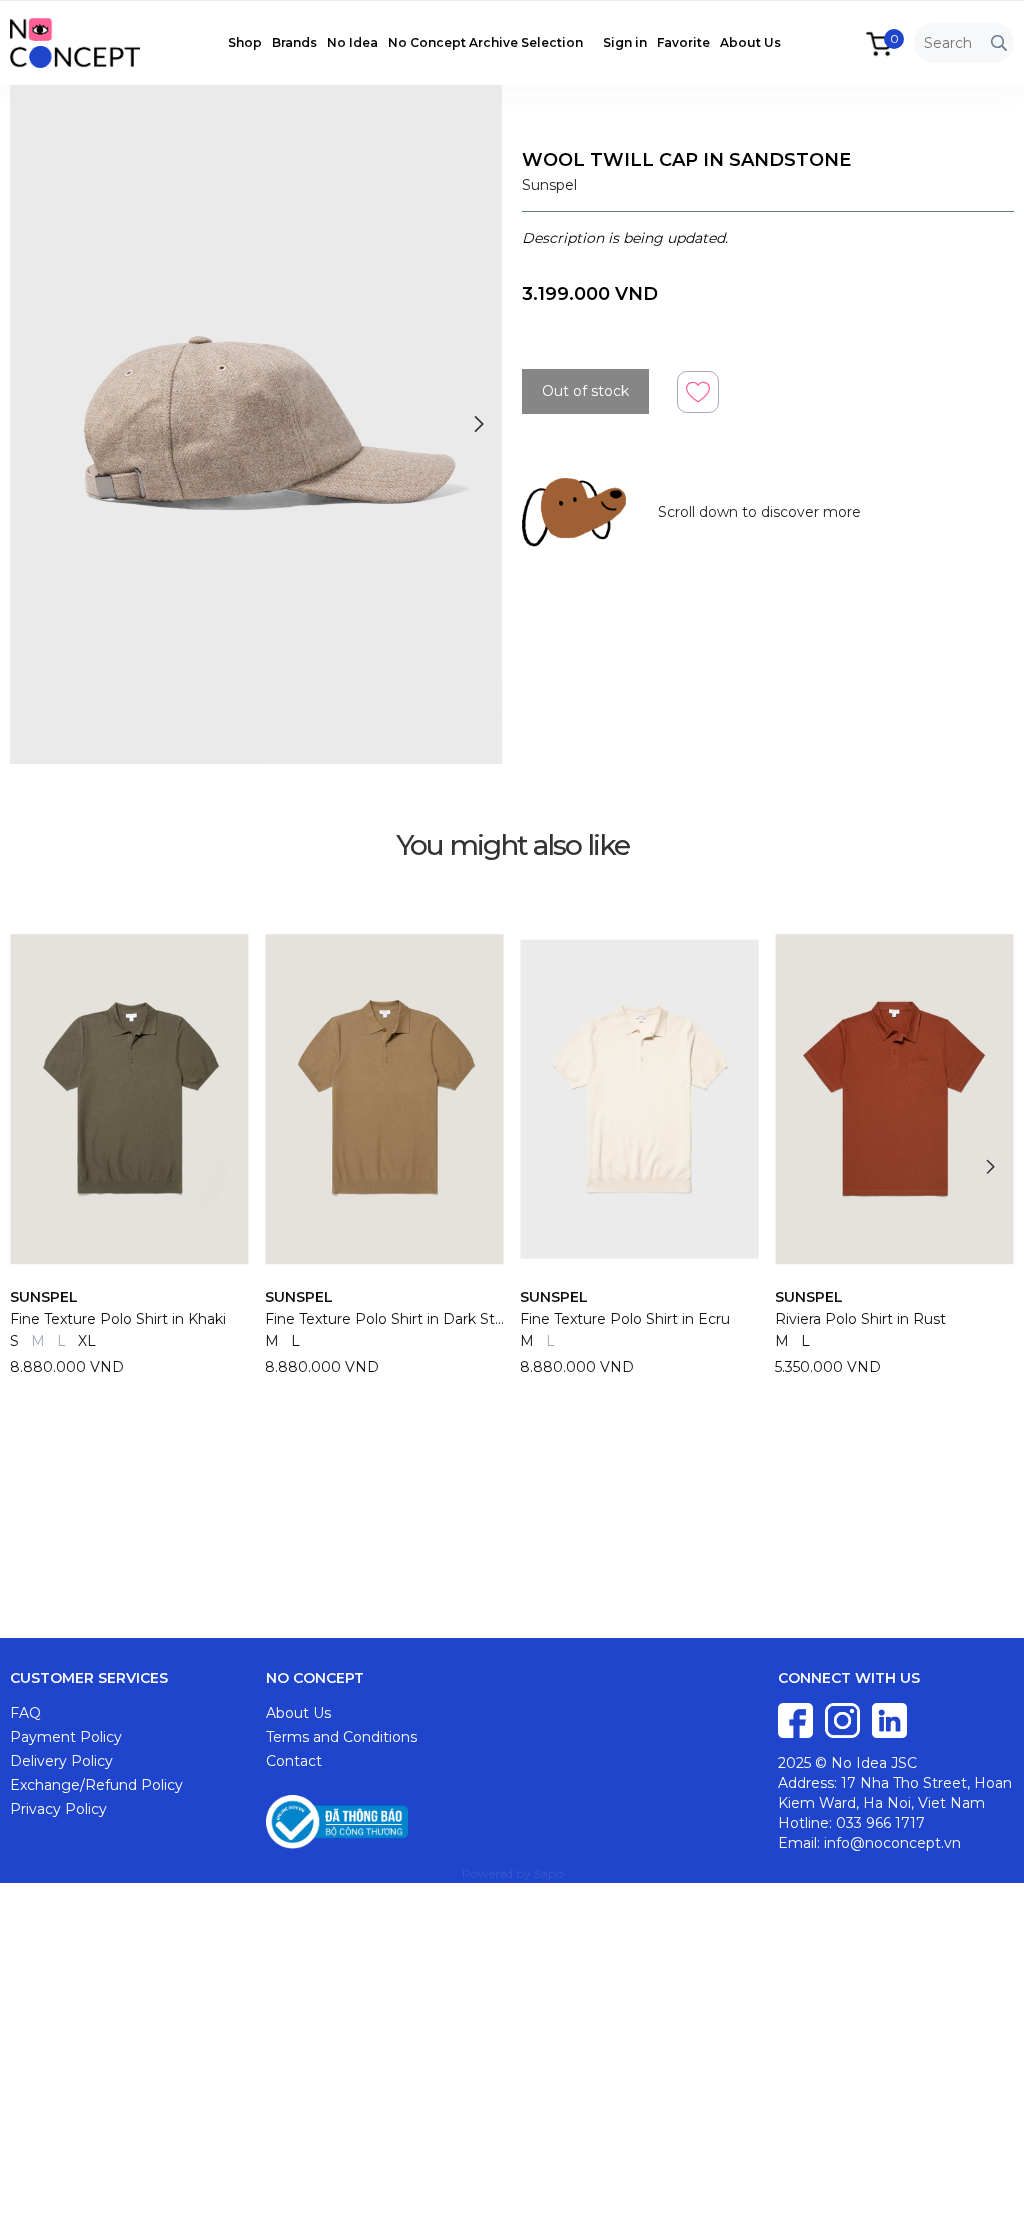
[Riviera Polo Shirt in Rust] (894, 1099)
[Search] (999, 43)
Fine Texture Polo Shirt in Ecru (625, 1319)
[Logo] (85, 42)
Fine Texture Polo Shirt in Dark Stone (384, 1319)
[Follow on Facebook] (797, 1719)
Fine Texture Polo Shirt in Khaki (118, 1319)
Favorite (683, 42)
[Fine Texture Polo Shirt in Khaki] (129, 1099)
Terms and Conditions (341, 1737)
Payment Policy (66, 1737)
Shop (245, 42)
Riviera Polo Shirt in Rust (860, 1319)
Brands (294, 42)
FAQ (25, 1713)
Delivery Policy (61, 1761)
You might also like (512, 845)
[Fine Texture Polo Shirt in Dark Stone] (384, 1099)
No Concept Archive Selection (485, 42)
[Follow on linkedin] (889, 1719)
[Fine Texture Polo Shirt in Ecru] (639, 1099)
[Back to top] (989, 2184)
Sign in (625, 42)
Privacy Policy (58, 1809)
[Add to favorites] (698, 391)
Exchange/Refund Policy (96, 1785)
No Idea (352, 42)
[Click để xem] (256, 424)
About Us (750, 42)
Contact (294, 1761)
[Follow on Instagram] (844, 1719)
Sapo (548, 1873)
